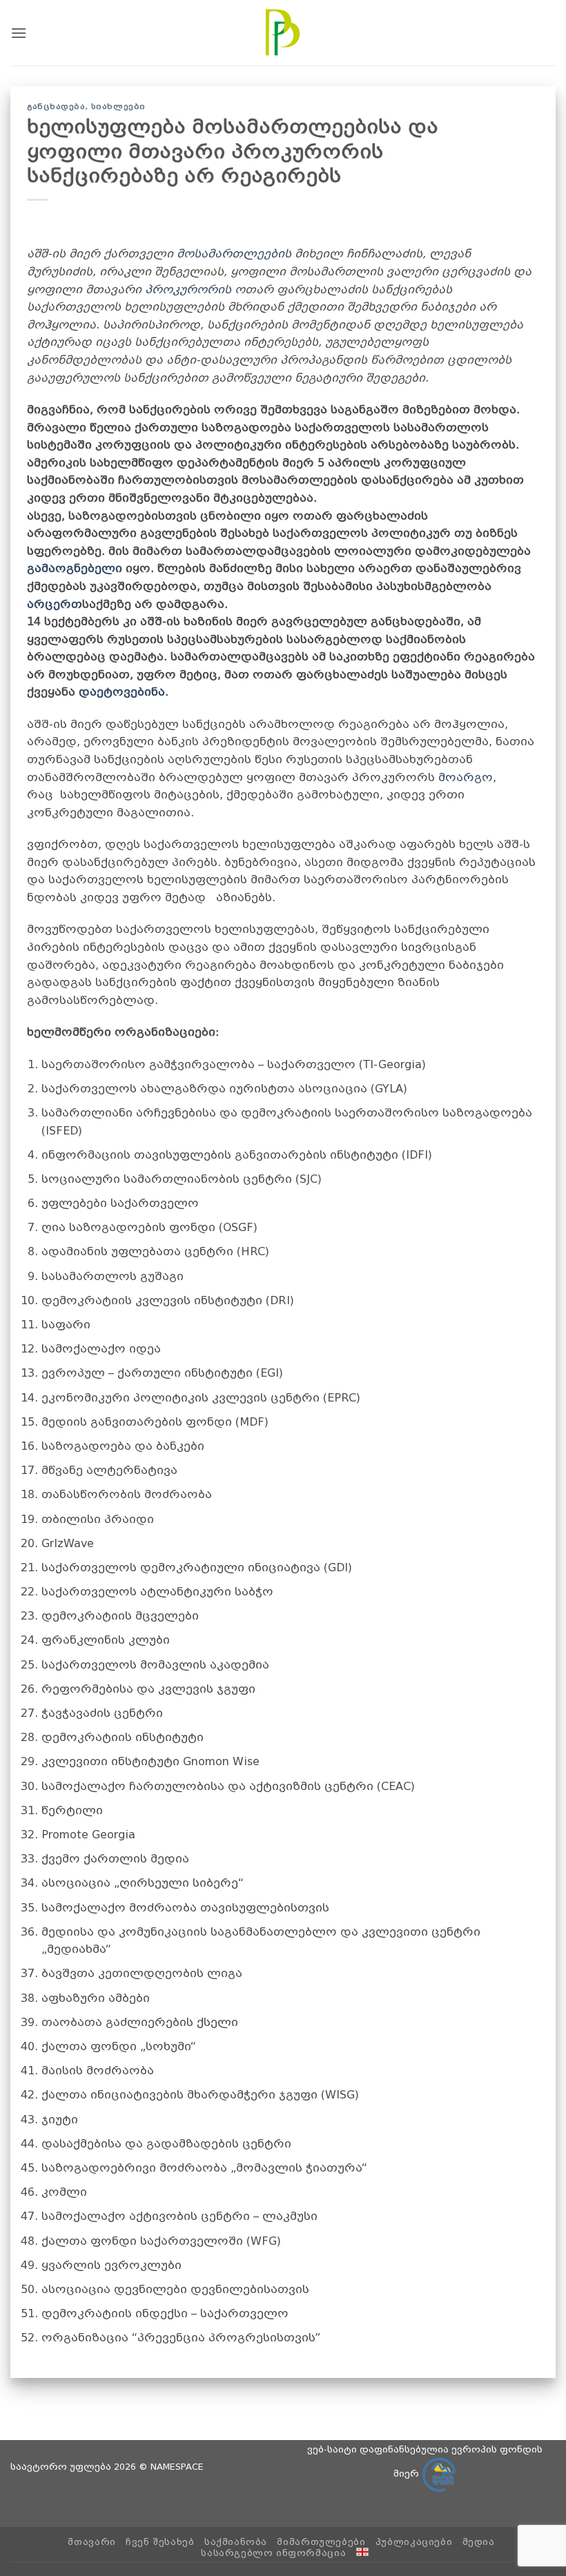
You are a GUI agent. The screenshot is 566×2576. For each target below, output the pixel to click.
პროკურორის (188, 289)
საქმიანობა (236, 2542)
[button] (19, 33)
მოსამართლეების (234, 254)
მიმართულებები (321, 2542)
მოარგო (466, 777)
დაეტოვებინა (122, 692)
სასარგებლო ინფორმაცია (273, 2553)
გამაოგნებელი (75, 568)
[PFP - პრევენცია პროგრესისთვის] (283, 32)
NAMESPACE (177, 2467)
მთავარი (91, 2542)
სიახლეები (118, 107)
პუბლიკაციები (414, 2542)
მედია (479, 2542)
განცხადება (56, 107)
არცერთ (55, 604)
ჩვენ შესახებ (160, 2542)
